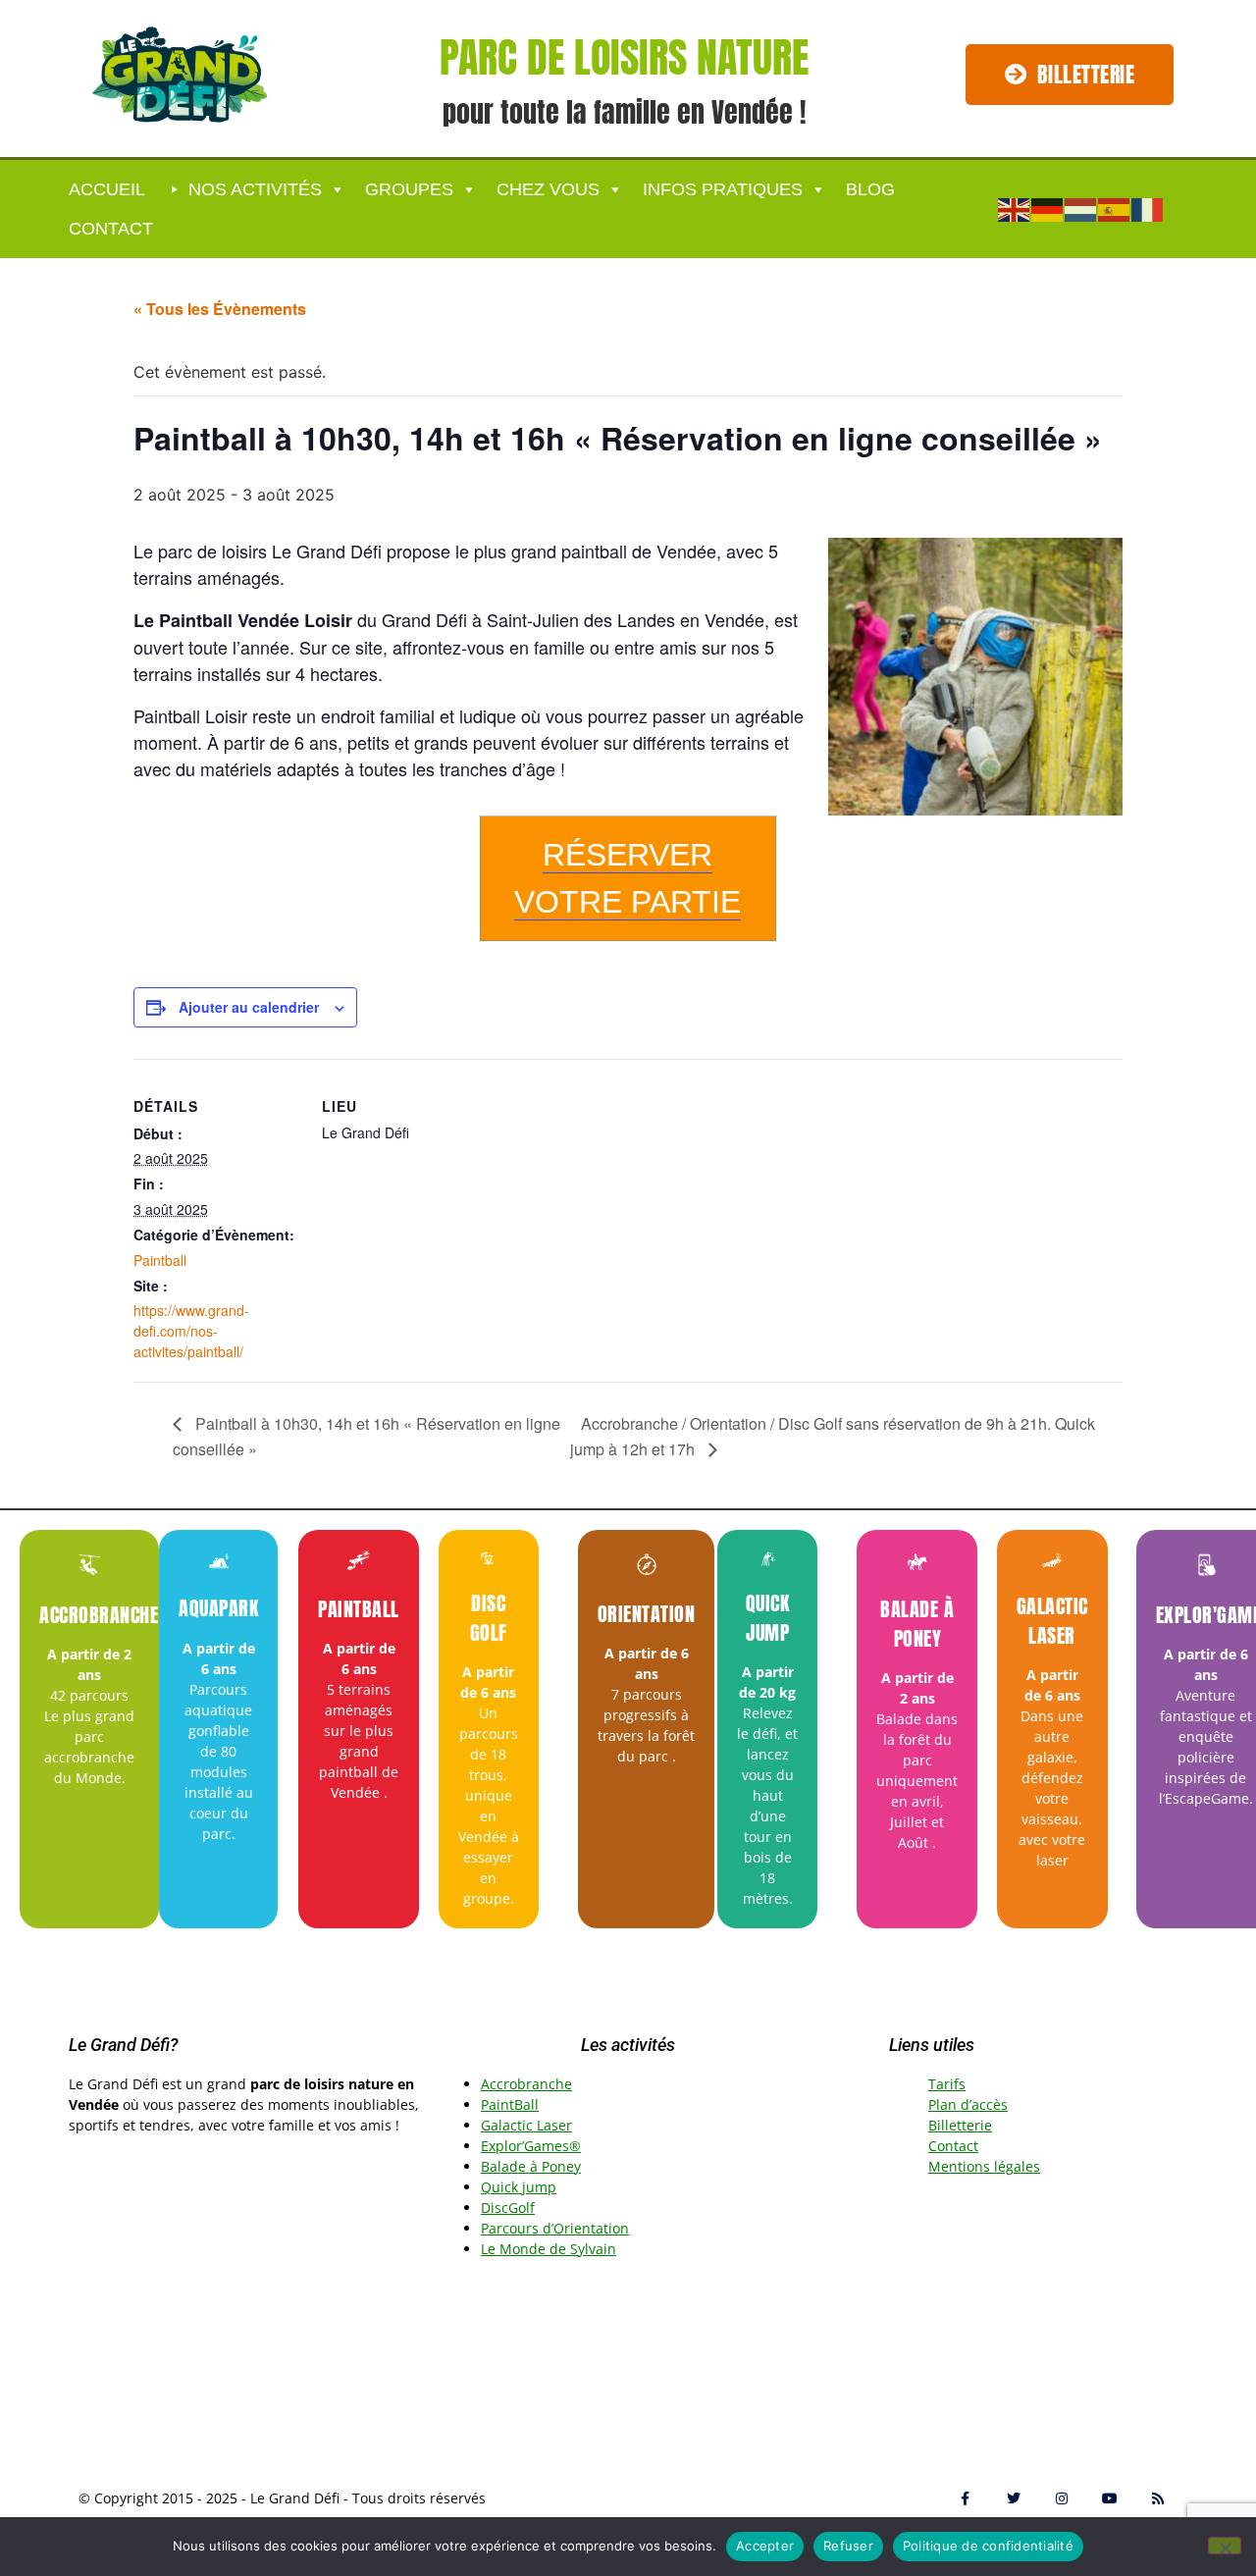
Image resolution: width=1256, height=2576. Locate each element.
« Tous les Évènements (220, 309)
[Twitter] (1013, 2498)
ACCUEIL (107, 189)
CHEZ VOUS (548, 189)
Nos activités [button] (255, 189)
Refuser (848, 2546)
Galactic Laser (1052, 1621)
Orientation (647, 1614)
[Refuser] (1225, 2546)
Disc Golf (489, 1618)
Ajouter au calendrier (249, 1007)
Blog (870, 189)
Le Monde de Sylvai (544, 2249)
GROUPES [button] (409, 189)
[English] (1015, 208)
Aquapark (218, 1608)
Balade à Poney (917, 1624)
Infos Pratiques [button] (723, 189)
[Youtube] (1110, 2498)
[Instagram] (1061, 2498)
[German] (1048, 208)
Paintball (160, 1260)
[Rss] (1158, 2498)
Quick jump (768, 1618)
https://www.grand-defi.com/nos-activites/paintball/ (191, 1331)
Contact (111, 229)
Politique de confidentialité (988, 2546)
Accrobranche (99, 1615)
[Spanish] (1115, 208)
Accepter (765, 2546)
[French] (1148, 208)
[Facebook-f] (965, 2498)
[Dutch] (1081, 208)
